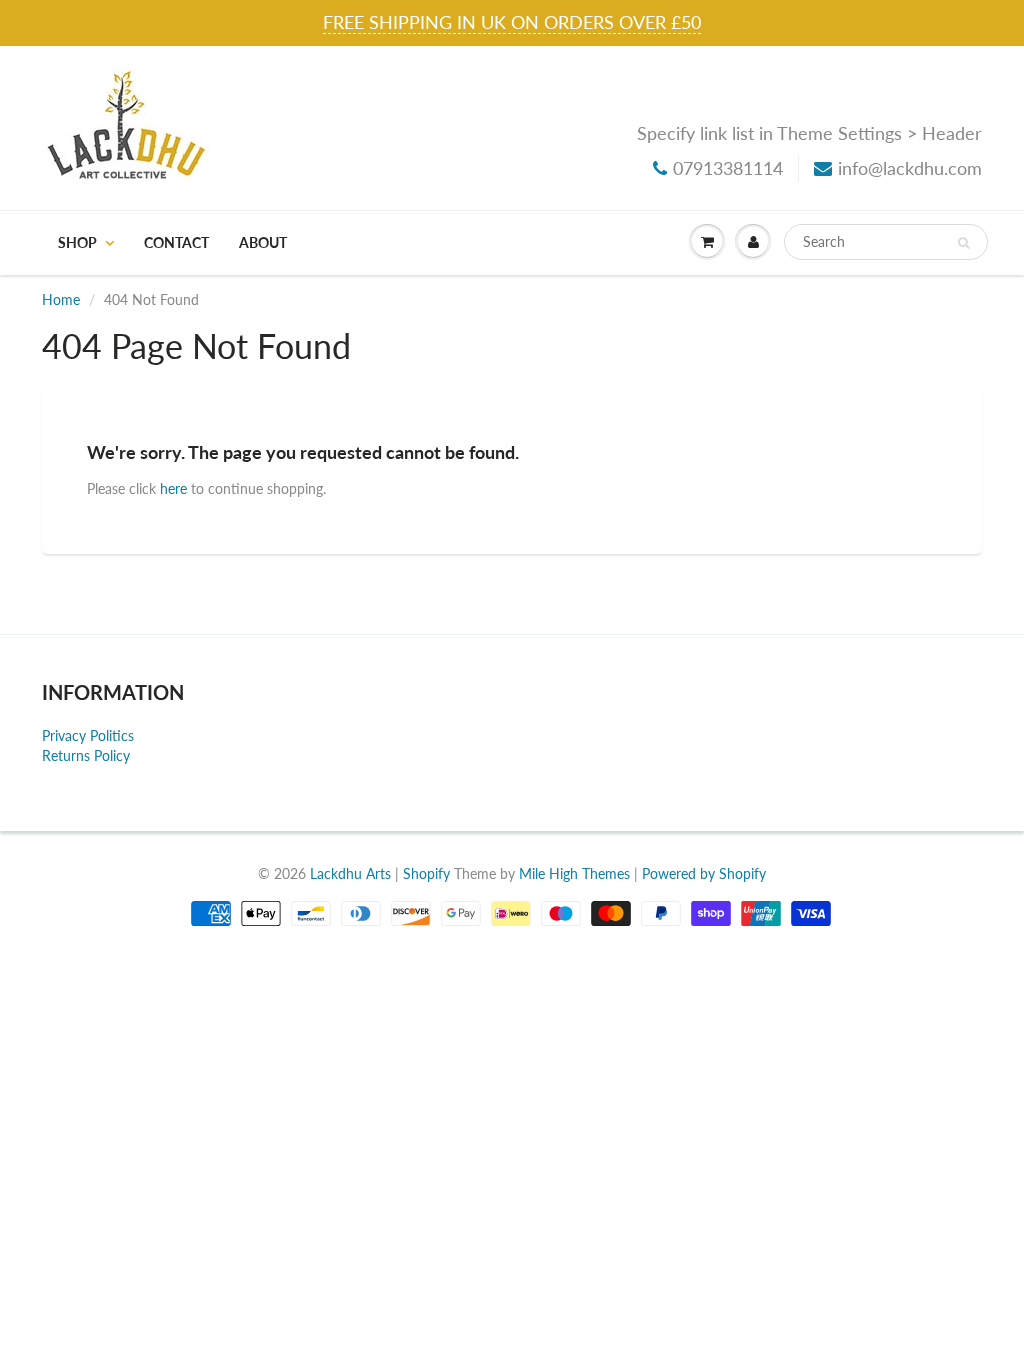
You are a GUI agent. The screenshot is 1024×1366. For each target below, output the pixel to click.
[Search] (963, 243)
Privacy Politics (88, 735)
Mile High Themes (574, 873)
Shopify (426, 873)
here (173, 488)
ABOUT (263, 242)
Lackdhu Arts (350, 873)
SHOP (77, 242)
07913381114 (728, 168)
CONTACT (176, 242)
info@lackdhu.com (910, 168)
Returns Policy (86, 755)
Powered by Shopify (704, 873)
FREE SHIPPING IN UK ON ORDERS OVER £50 (512, 22)
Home (61, 299)
